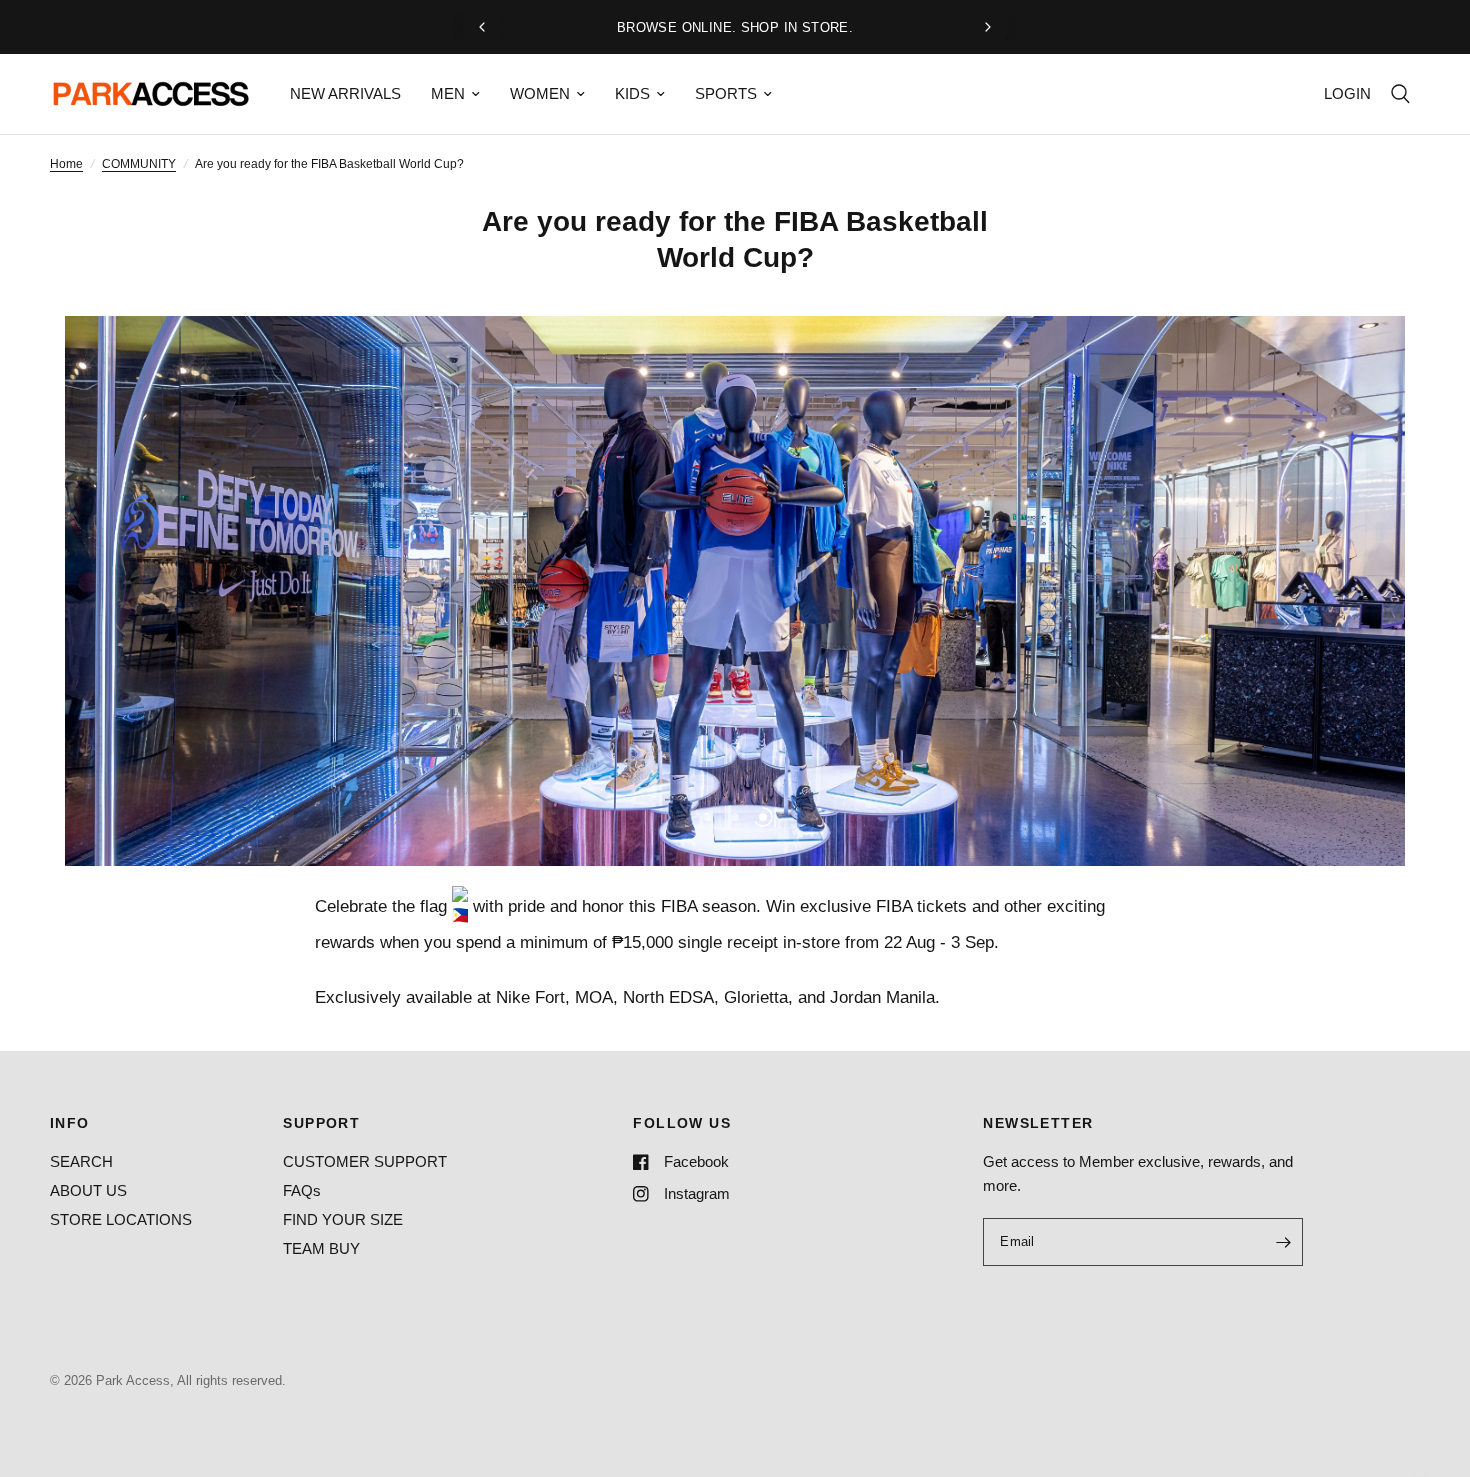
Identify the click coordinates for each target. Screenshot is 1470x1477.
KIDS (632, 93)
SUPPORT (321, 1123)
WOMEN (540, 93)
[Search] (1400, 94)
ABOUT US (88, 1190)
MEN (448, 93)
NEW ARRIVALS (345, 93)
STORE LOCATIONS (121, 1219)
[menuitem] (345, 94)
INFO (70, 1123)
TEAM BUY (321, 1248)
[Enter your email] (1283, 1242)
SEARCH (81, 1161)
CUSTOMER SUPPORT (365, 1161)
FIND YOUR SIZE (343, 1219)
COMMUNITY (139, 164)
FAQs (302, 1190)
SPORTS (726, 93)
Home (66, 164)
